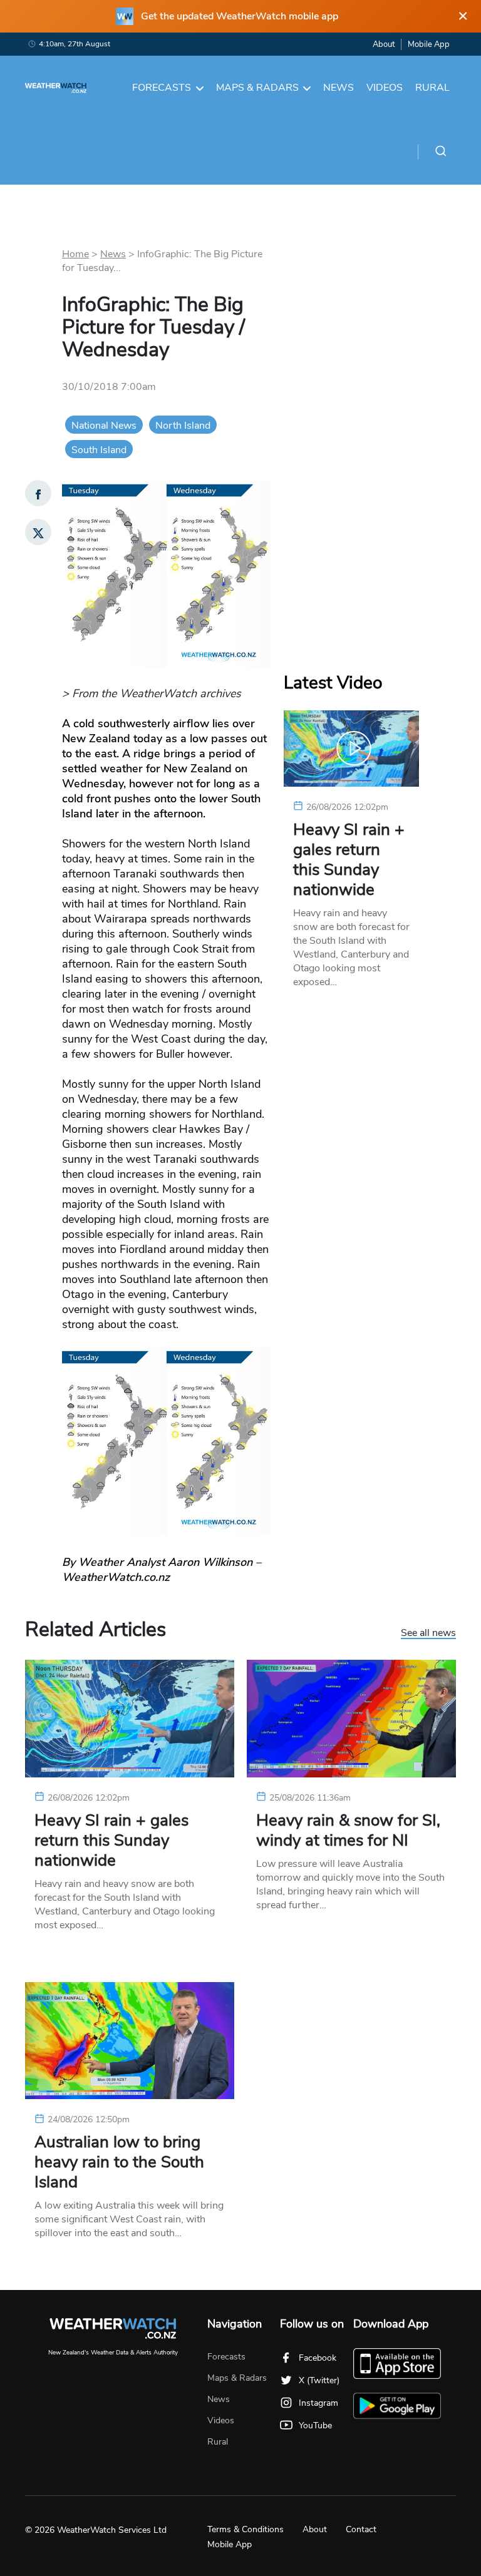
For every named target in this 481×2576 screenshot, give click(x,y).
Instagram (318, 2403)
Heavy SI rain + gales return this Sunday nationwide (349, 860)
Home (75, 254)
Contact (361, 2529)
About (384, 44)
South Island (99, 450)
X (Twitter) (319, 2380)
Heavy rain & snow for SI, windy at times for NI (348, 1831)
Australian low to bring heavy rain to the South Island (119, 2162)
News (339, 88)
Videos (385, 88)
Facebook (318, 2358)
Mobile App (429, 44)
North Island (183, 426)
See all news (428, 1633)
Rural (432, 88)
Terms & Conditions (246, 2529)
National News (104, 426)
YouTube (315, 2425)
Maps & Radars (257, 88)
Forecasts (162, 88)
